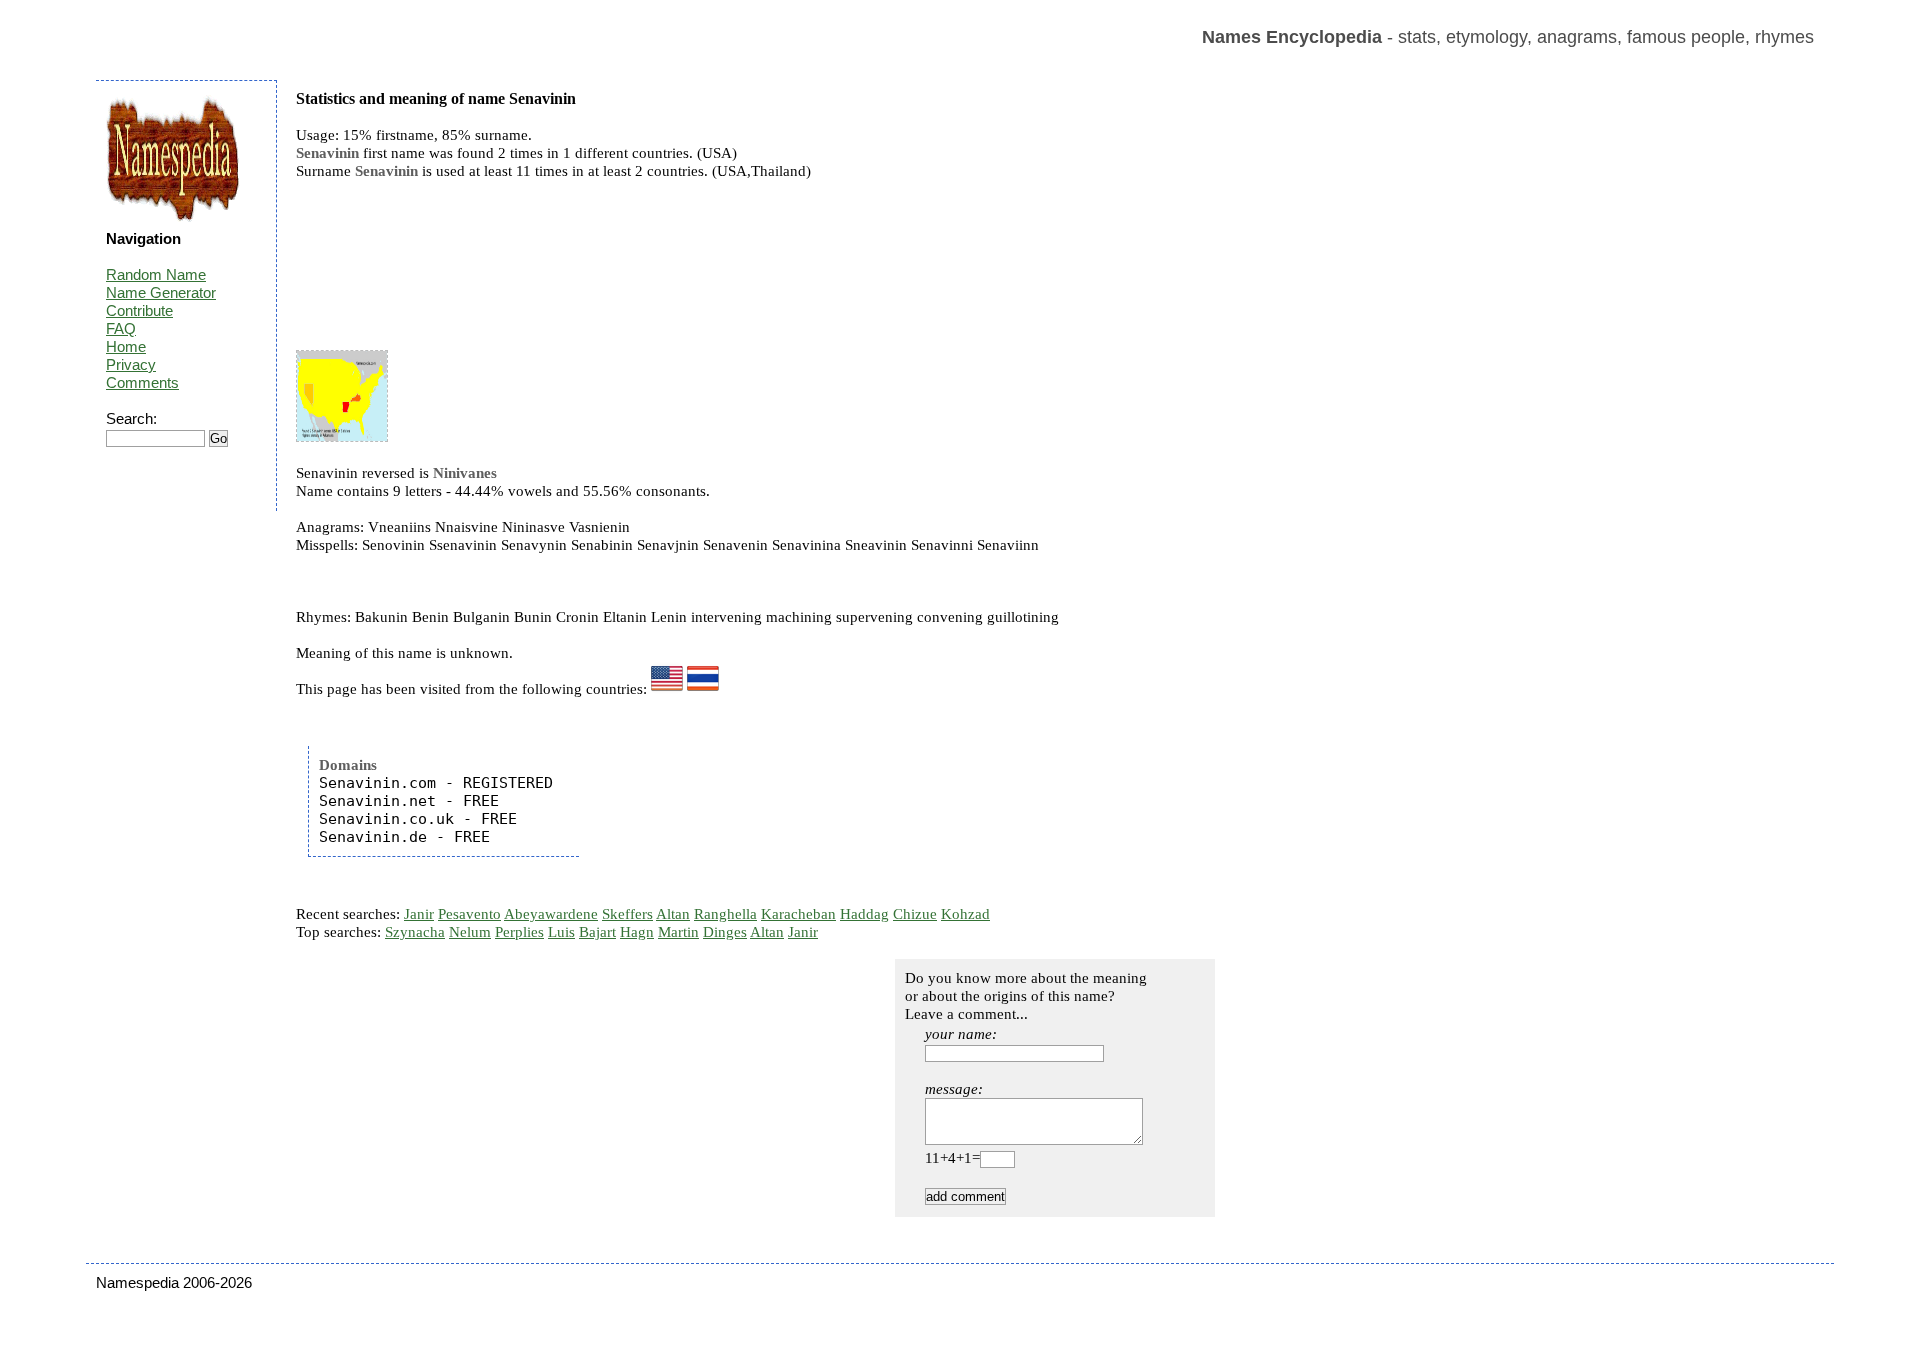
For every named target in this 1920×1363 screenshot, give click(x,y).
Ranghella (725, 914)
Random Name (156, 274)
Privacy (131, 364)
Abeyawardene (551, 914)
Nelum (470, 932)
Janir (419, 914)
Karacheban (798, 914)
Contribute (139, 310)
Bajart (597, 932)
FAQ (121, 328)
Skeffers (627, 914)
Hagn (637, 932)
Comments (142, 382)
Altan (673, 914)
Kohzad (965, 914)
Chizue (915, 914)
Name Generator (161, 292)
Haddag (864, 914)
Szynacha (415, 932)
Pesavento (469, 914)
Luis (561, 932)
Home (126, 346)
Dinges (725, 932)
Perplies (519, 932)
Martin (678, 932)
